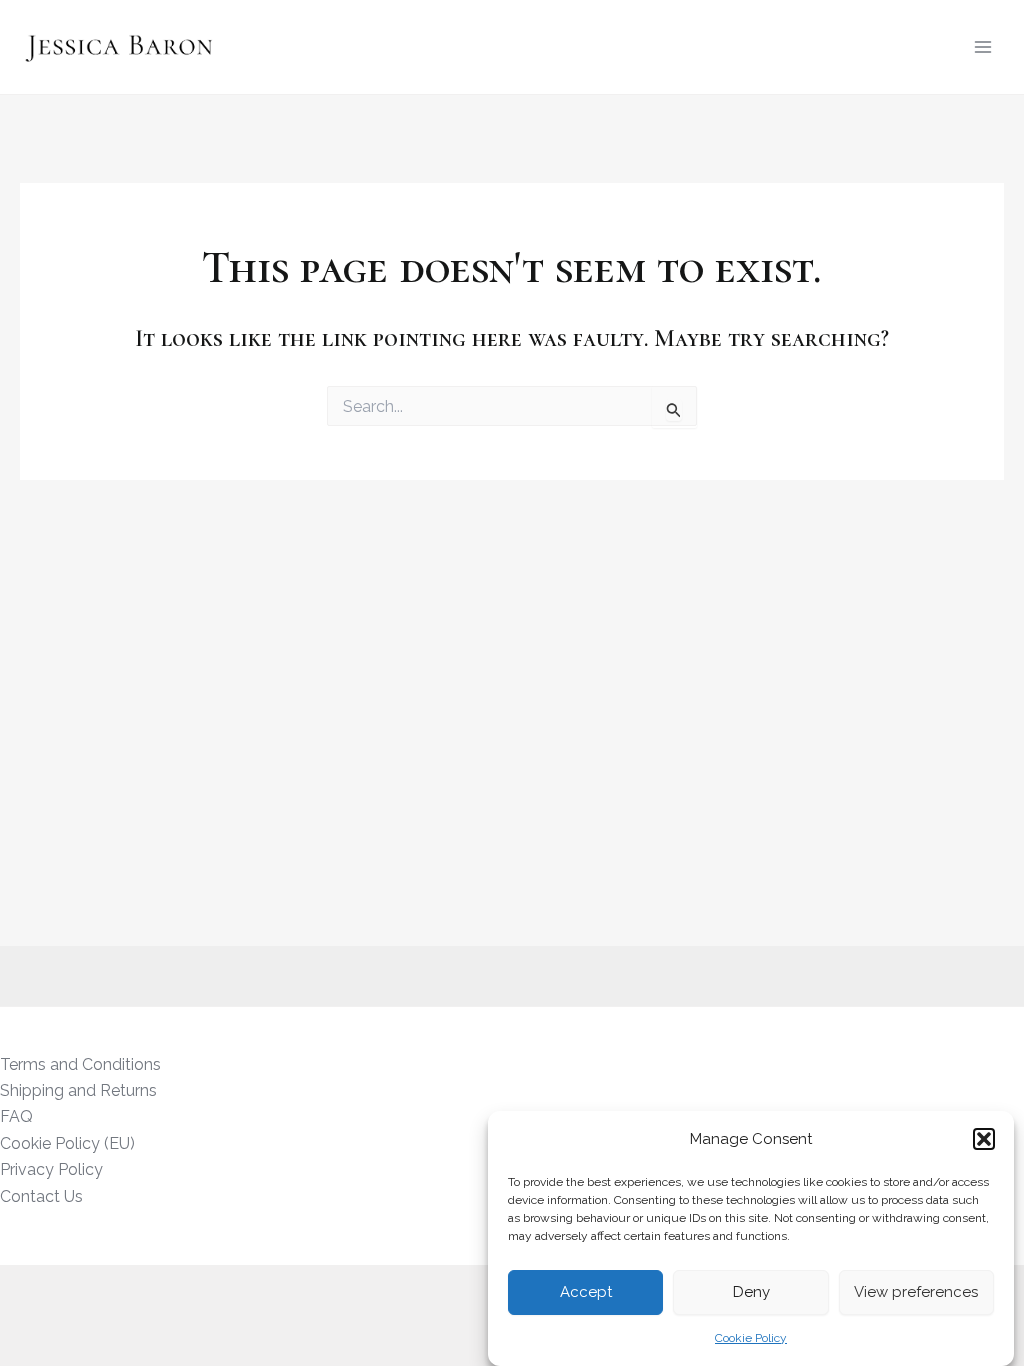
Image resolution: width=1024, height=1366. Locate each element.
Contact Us (41, 1196)
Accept (586, 1292)
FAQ (16, 1116)
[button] (984, 1139)
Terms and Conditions (80, 1064)
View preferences (916, 1292)
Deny (751, 1292)
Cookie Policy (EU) (67, 1143)
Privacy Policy (51, 1169)
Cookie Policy (751, 1338)
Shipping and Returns (78, 1090)
